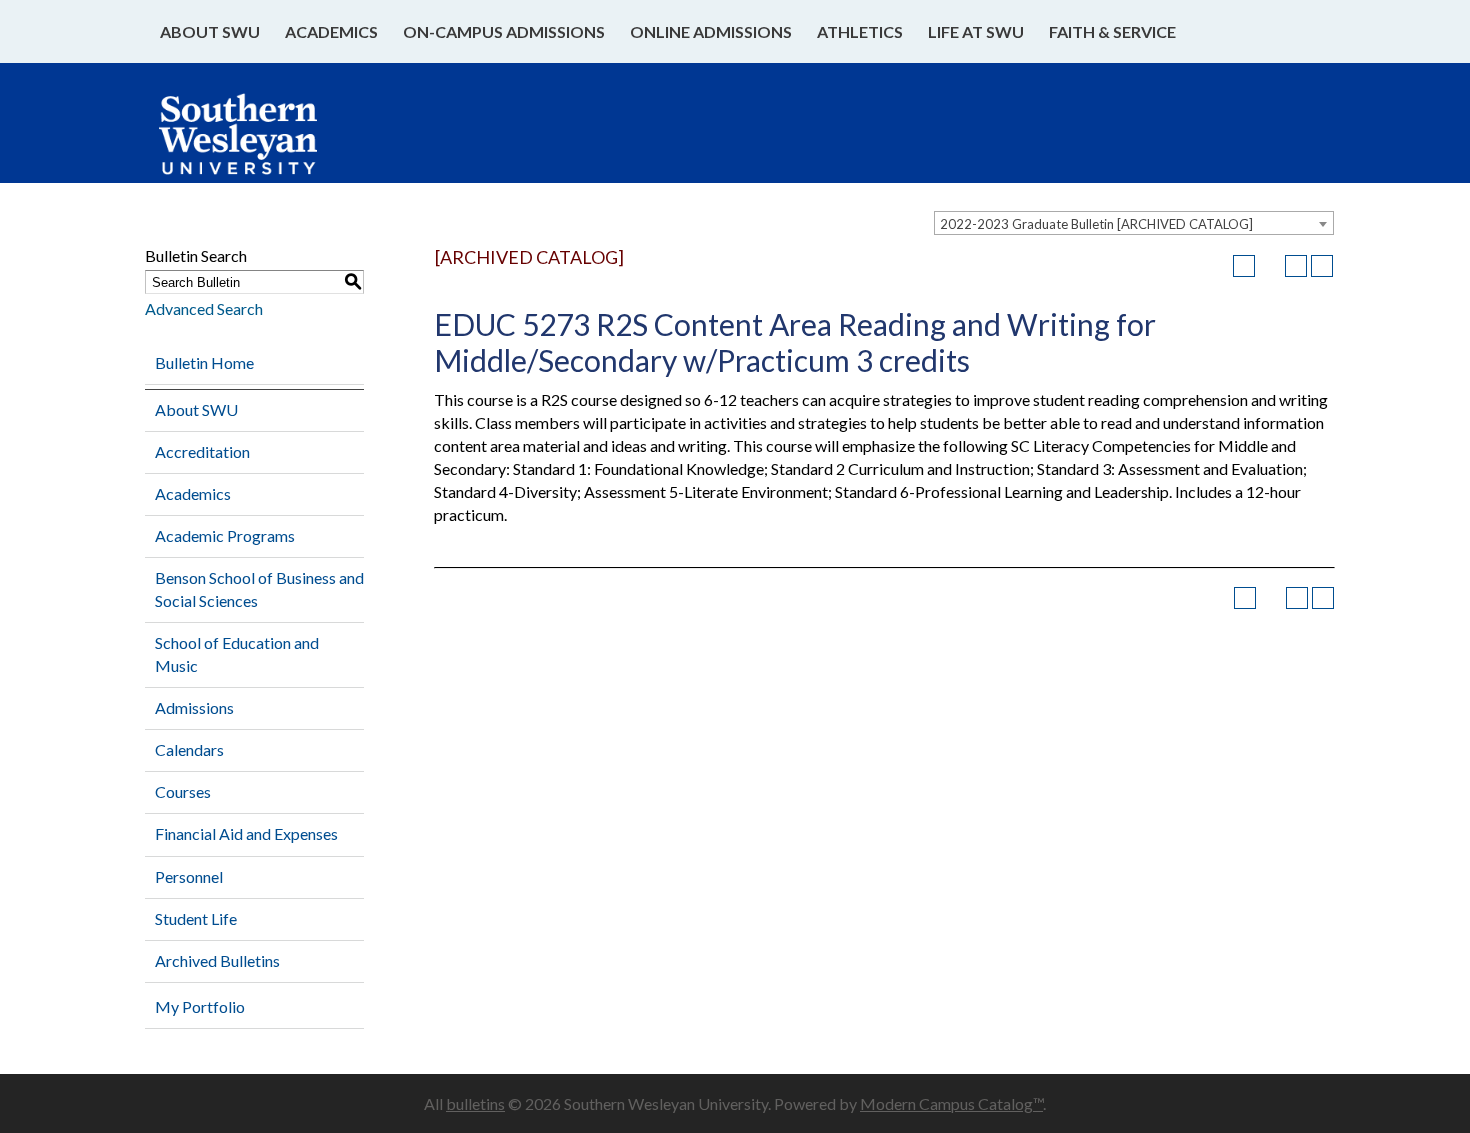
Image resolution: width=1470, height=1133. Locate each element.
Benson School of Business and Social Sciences (259, 589)
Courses (183, 791)
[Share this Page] (1270, 266)
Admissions (194, 707)
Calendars (189, 749)
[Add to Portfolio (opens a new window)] (1244, 266)
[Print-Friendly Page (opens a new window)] (1296, 266)
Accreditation (202, 451)
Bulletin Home (204, 362)
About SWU (210, 31)
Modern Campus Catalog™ (951, 1103)
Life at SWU (976, 31)
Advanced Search (204, 308)
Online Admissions (711, 31)
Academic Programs (225, 535)
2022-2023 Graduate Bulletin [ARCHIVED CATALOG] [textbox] (1096, 224)
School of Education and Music (237, 654)
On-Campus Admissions (504, 31)
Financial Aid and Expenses (246, 833)
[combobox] (1134, 223)
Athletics (860, 31)
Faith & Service (1112, 31)
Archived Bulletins (217, 960)
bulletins (475, 1103)
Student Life (196, 918)
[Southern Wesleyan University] (258, 144)
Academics (331, 31)
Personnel (189, 876)
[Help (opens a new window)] (1322, 266)
